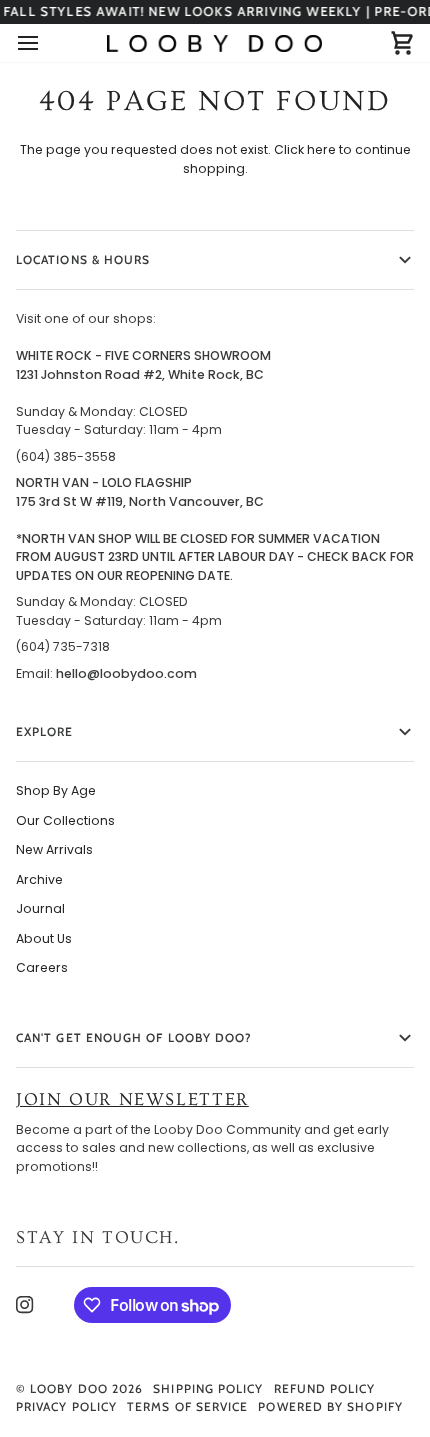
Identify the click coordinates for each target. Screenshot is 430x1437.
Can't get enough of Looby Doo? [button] (134, 1037)
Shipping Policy (208, 1388)
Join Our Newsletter (132, 1099)
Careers (42, 967)
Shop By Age (56, 790)
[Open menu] (46, 43)
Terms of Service (187, 1406)
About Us (44, 938)
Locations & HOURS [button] (83, 259)
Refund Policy (325, 1388)
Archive (39, 879)
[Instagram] (25, 1305)
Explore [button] (45, 731)
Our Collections (65, 820)
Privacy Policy (66, 1406)
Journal (40, 908)
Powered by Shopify (330, 1406)
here (321, 149)
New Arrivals (54, 849)
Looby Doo (69, 1388)
